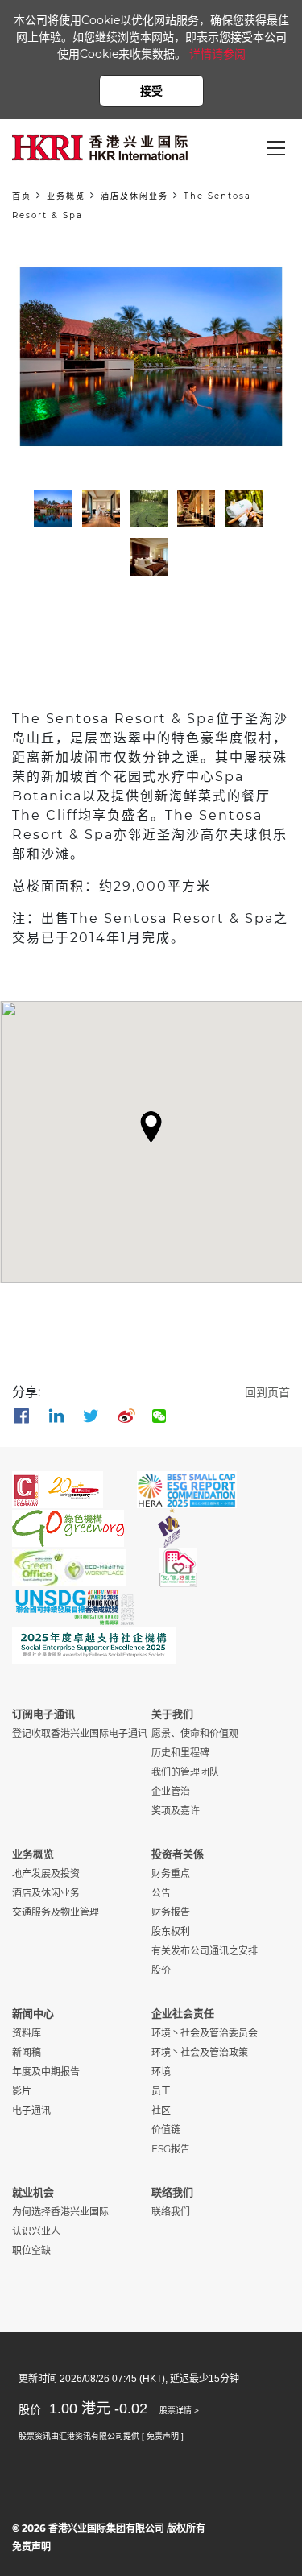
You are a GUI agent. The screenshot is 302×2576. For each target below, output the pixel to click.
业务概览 (66, 196)
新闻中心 (33, 2013)
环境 (161, 2072)
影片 (22, 2091)
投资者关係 (178, 1854)
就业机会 (33, 2192)
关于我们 (172, 1714)
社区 (161, 2110)
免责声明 (31, 2547)
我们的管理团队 (185, 1772)
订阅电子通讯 (43, 1714)
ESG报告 (171, 2149)
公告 (161, 1893)
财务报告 (171, 1912)
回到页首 (267, 1392)
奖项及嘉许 (176, 1811)
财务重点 (171, 1873)
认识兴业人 (36, 2231)
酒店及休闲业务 (134, 196)
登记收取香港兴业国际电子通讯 (80, 1733)
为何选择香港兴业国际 (60, 2212)
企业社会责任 (183, 2013)
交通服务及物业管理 (56, 1912)
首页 (22, 196)
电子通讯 (31, 2110)
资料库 (27, 2033)
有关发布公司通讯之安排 (205, 1951)
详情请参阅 (217, 54)
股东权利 (171, 1931)
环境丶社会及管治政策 (200, 2052)
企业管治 (171, 1791)
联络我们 (172, 2192)
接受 (151, 91)
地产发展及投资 (46, 1873)
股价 (161, 1970)
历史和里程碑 (180, 1753)
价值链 (166, 2129)
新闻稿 (27, 2052)
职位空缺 (31, 2250)
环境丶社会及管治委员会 (205, 2033)
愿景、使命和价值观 (195, 1733)
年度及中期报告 (46, 2072)
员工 (161, 2091)
